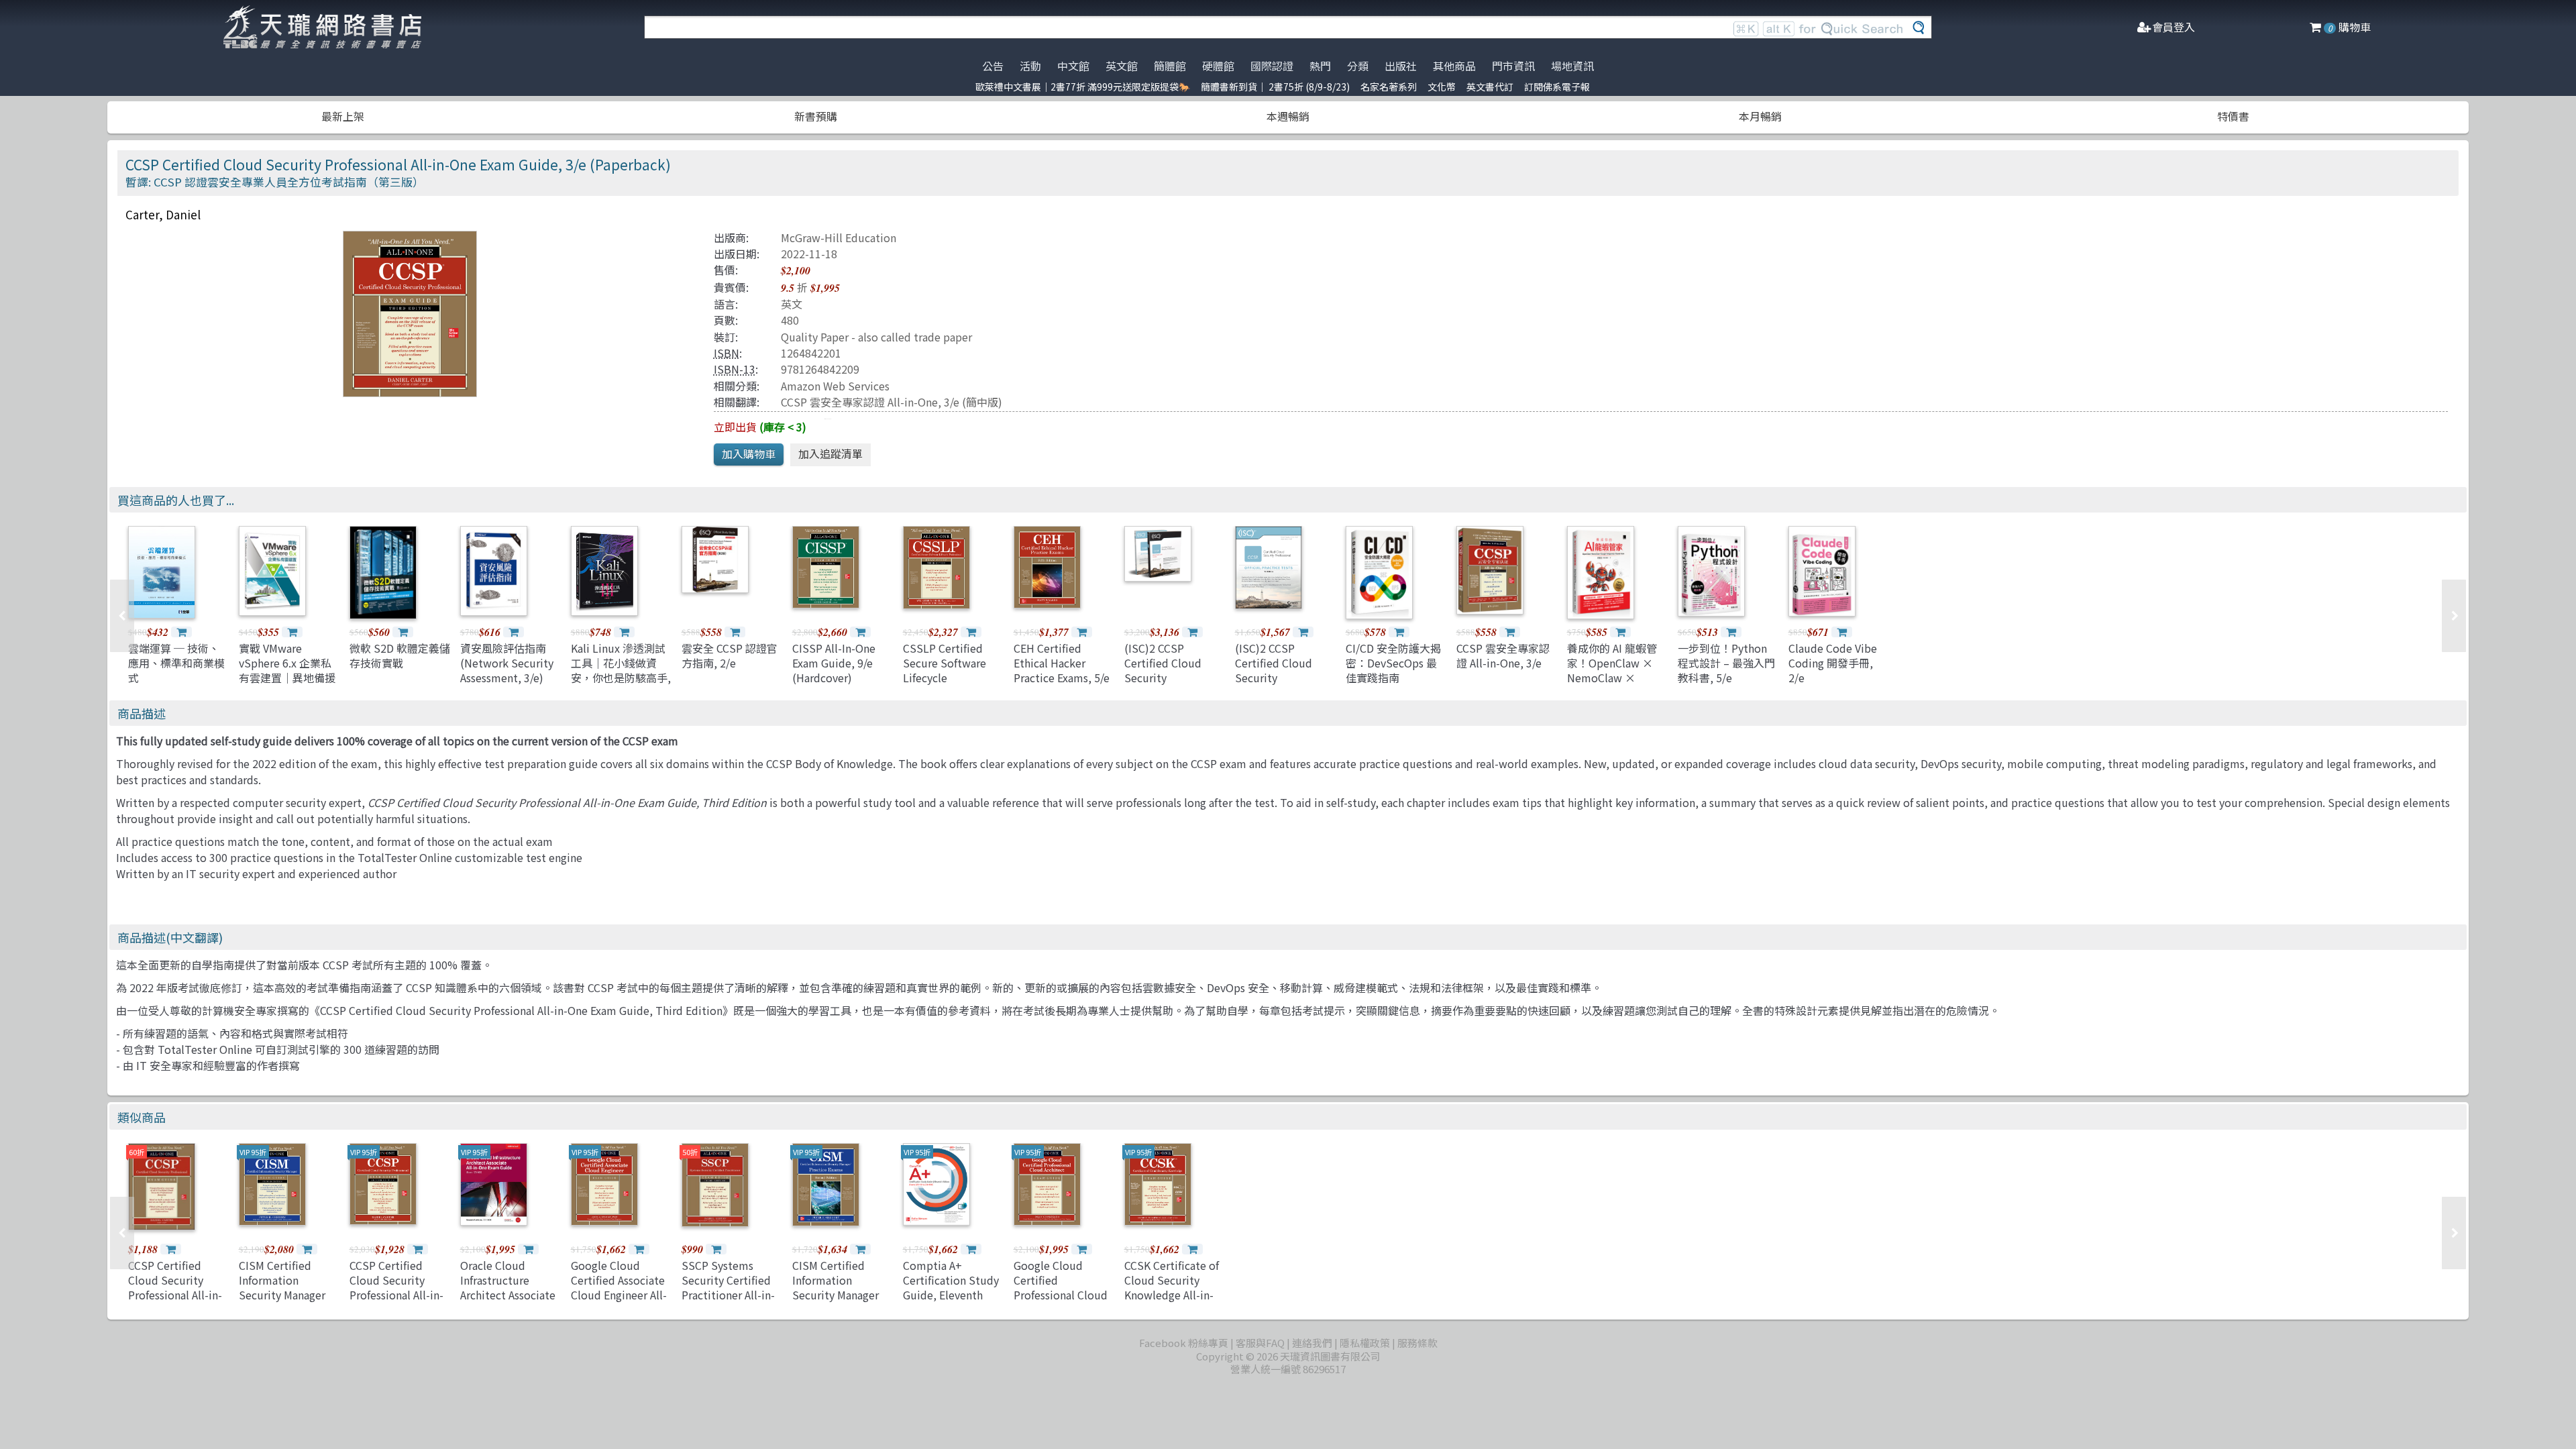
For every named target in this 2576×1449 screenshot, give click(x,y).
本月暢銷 (1760, 116)
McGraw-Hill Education (839, 237)
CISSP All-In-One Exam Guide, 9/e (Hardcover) (834, 663)
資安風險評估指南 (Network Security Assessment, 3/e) (507, 663)
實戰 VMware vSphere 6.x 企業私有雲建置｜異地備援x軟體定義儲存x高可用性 (287, 678)
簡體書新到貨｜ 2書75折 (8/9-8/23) (1275, 87)
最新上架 (343, 116)
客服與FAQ (1260, 1343)
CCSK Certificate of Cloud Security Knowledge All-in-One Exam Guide (1172, 1288)
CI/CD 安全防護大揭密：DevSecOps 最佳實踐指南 (1393, 663)
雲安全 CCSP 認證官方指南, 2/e (730, 655)
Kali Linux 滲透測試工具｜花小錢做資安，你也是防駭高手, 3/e (621, 670)
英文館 (1122, 66)
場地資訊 (1572, 66)
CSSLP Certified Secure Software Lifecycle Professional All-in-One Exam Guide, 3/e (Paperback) (950, 686)
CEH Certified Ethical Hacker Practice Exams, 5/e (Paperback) (1062, 670)
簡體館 (1170, 66)
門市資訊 (1513, 66)
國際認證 (1272, 66)
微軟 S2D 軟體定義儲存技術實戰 (400, 655)
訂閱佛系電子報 (1557, 87)
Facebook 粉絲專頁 (1184, 1343)
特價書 (2233, 116)
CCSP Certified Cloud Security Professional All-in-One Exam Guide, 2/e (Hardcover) (396, 1295)
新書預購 (816, 116)
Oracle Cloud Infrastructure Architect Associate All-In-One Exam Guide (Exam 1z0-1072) (508, 1303)
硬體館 (1218, 66)
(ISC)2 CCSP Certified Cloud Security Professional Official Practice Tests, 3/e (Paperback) (1285, 686)
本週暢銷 (1288, 116)
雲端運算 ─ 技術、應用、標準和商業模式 (176, 663)
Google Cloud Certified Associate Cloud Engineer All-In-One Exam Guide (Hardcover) (619, 1295)
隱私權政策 (1365, 1343)
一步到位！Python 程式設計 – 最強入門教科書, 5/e (1726, 663)
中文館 (1073, 66)
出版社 (1401, 66)
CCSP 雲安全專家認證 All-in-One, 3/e (870, 402)
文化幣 (1442, 87)
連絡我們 (1312, 1343)
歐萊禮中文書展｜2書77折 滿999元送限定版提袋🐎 (1083, 87)
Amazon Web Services (835, 386)
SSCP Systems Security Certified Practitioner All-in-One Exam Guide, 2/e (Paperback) (728, 1295)
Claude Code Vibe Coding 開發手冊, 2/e (1833, 663)
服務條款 (1417, 1343)
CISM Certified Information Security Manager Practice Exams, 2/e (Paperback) (840, 1295)
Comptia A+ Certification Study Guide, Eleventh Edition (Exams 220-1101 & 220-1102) (953, 1295)
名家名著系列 (1389, 87)
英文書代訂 (1490, 87)
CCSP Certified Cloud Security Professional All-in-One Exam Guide (175, 1288)
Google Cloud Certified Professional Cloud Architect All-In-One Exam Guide (1063, 1295)
